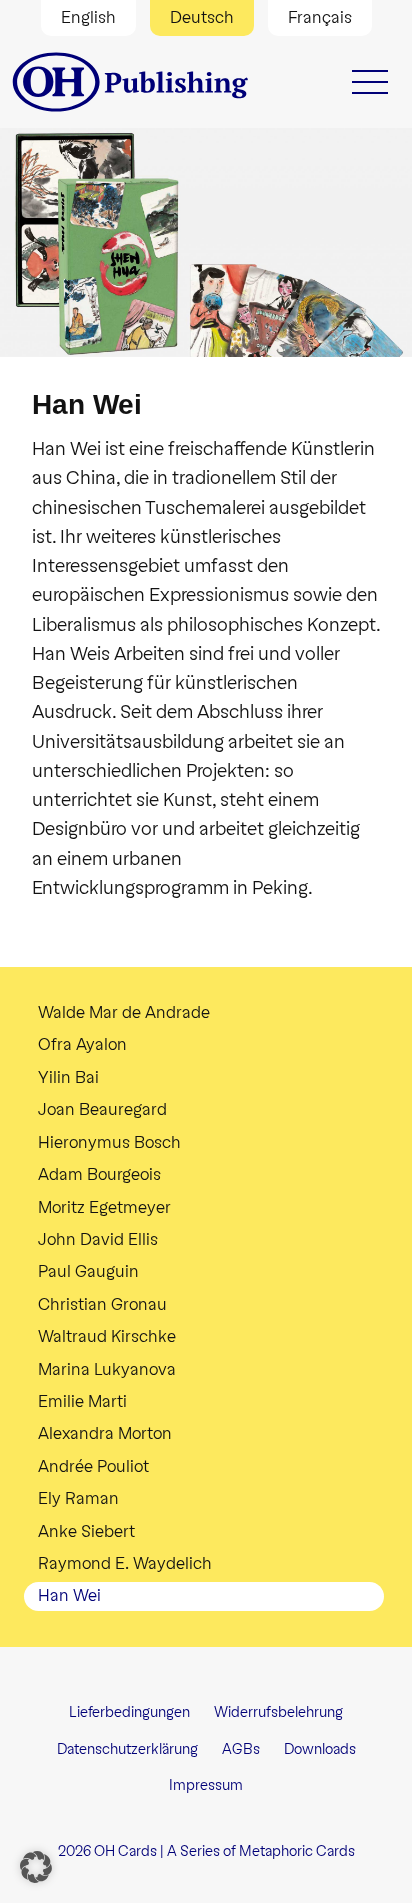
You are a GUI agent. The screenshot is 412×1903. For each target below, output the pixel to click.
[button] (36, 1867)
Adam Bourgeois (99, 1174)
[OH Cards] (132, 82)
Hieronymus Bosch (109, 1142)
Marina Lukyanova (107, 1369)
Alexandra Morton (105, 1433)
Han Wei (69, 1595)
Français (320, 17)
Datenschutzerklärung (127, 1749)
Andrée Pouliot (93, 1466)
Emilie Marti (82, 1401)
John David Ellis (98, 1239)
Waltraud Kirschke (107, 1336)
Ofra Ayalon (82, 1044)
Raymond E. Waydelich (125, 1563)
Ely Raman (78, 1498)
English (88, 17)
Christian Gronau (102, 1304)
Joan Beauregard (102, 1109)
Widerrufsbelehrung (278, 1712)
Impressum (206, 1785)
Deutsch (202, 17)
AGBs (241, 1749)
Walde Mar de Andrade (124, 1012)
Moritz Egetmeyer (104, 1207)
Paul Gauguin (88, 1271)
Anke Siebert (86, 1531)
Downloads (320, 1749)
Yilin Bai (68, 1077)
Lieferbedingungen (129, 1712)
